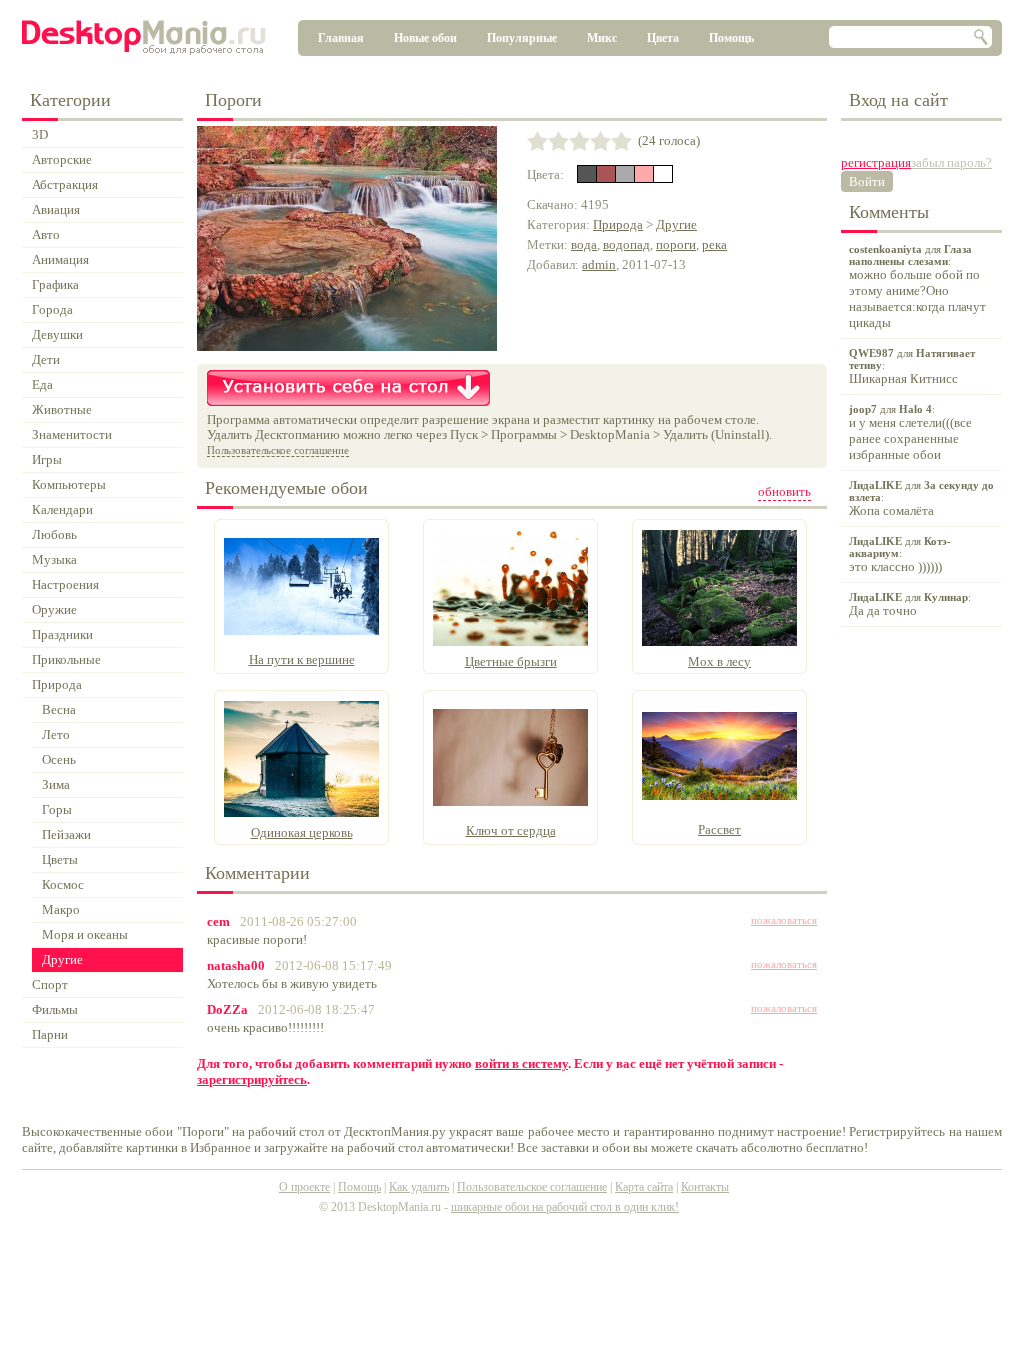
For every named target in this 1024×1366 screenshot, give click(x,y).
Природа (618, 224)
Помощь (731, 38)
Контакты (705, 1187)
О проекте (304, 1187)
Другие (676, 224)
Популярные (522, 38)
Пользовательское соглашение (278, 450)
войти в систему (521, 1063)
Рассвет (719, 829)
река (714, 244)
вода (584, 244)
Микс (602, 38)
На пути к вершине (302, 659)
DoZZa (227, 1009)
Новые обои (425, 38)
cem (218, 921)
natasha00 (236, 965)
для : (917, 286)
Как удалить (419, 1187)
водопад (626, 244)
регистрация (876, 162)
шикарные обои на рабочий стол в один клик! (565, 1207)
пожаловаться (784, 920)
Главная (341, 38)
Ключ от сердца (511, 830)
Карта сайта (644, 1187)
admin (599, 264)
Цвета (663, 38)
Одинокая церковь (302, 832)
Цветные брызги (511, 661)
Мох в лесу (719, 661)
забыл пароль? (951, 162)
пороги (676, 244)
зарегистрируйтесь (252, 1079)
